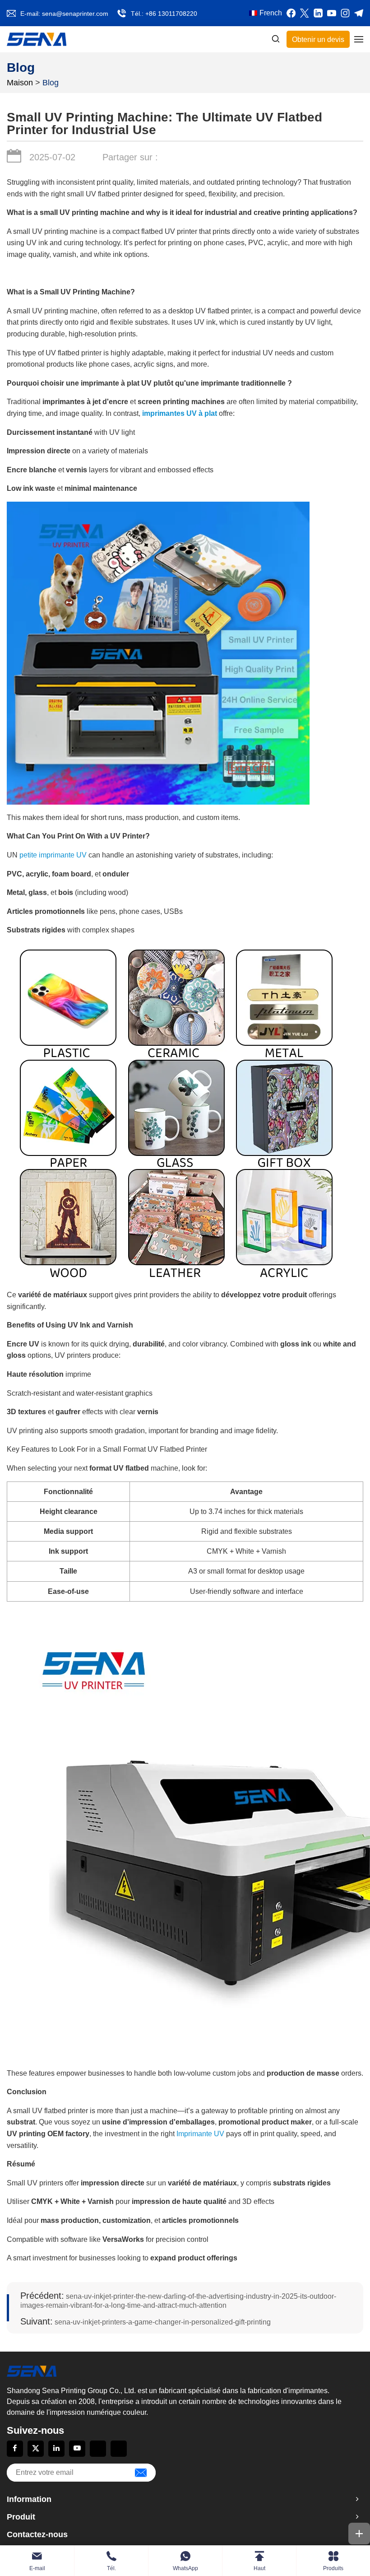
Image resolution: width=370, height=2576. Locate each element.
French (271, 13)
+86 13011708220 (171, 14)
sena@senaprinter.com (75, 14)
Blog (51, 83)
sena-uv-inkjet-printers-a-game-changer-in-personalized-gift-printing (146, 2322)
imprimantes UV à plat (180, 413)
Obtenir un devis (318, 40)
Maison (20, 83)
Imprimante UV (200, 2134)
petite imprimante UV (53, 855)
